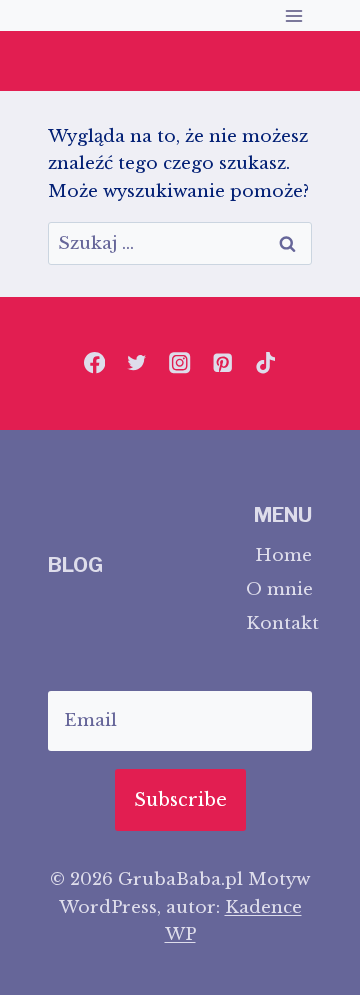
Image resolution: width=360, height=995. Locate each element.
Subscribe (180, 800)
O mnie (279, 589)
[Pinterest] (222, 363)
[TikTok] (265, 363)
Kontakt (279, 623)
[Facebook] (94, 363)
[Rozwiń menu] (293, 15)
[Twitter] (137, 363)
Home (283, 555)
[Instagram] (180, 363)
